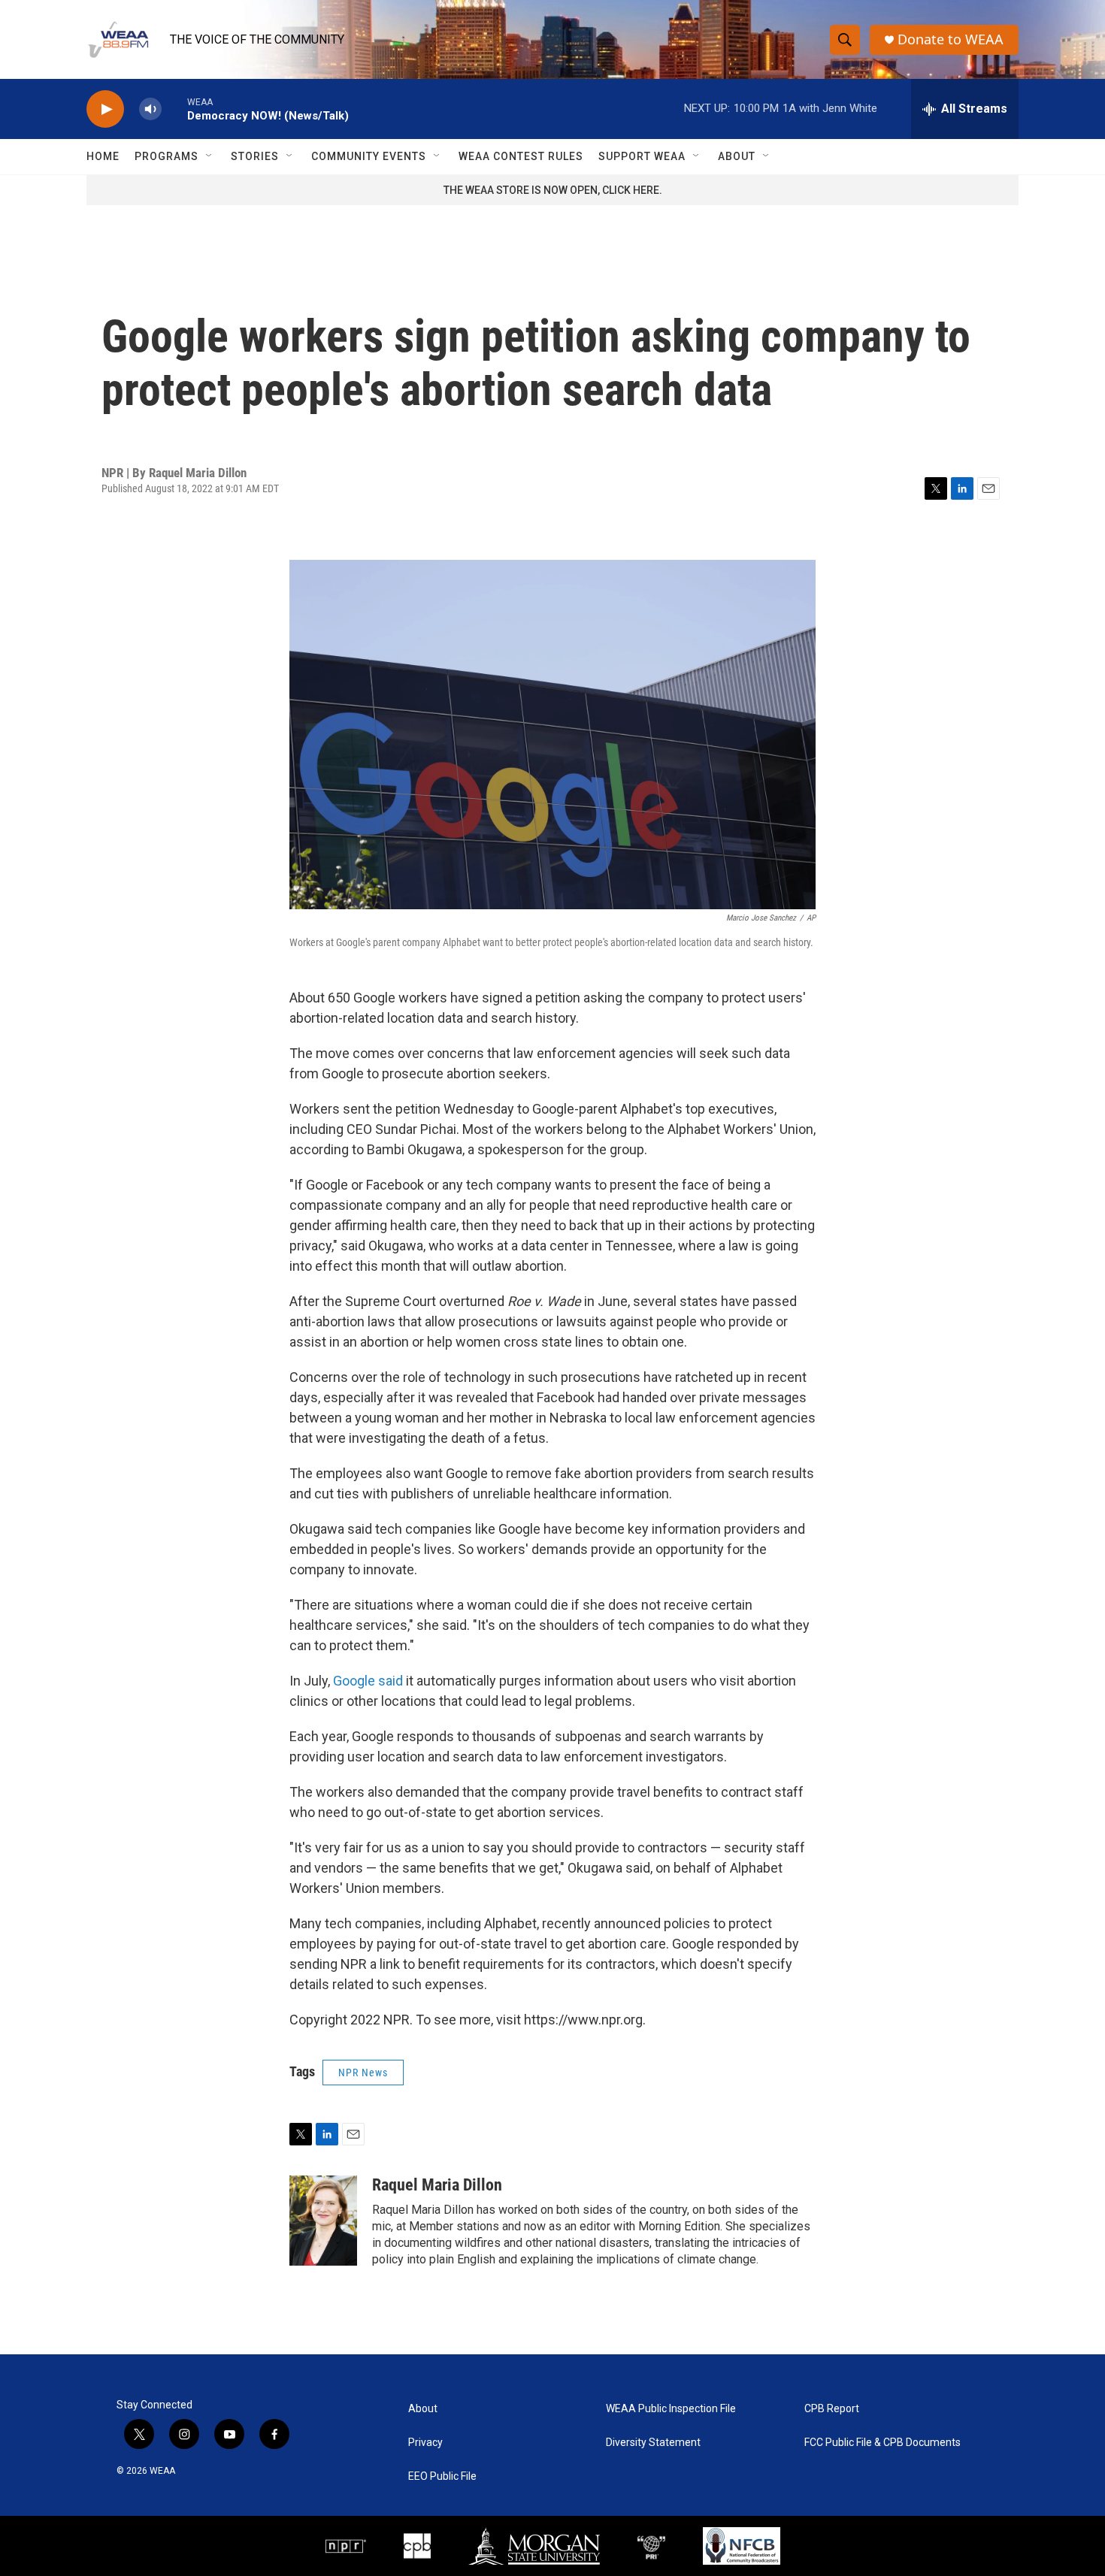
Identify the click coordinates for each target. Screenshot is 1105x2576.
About (737, 156)
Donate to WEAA (951, 39)
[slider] (174, 109)
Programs (167, 156)
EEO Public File (442, 2476)
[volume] (150, 109)
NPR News (363, 2073)
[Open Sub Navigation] (210, 156)
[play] (105, 109)
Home (103, 156)
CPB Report (832, 2409)
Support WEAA (642, 156)
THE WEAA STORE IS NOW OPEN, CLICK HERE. (553, 190)
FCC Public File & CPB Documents (882, 2443)
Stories (255, 156)
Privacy (425, 2443)
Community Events (369, 156)
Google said (368, 1681)
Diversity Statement (653, 2443)
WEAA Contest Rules (521, 156)
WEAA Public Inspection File (671, 2409)
